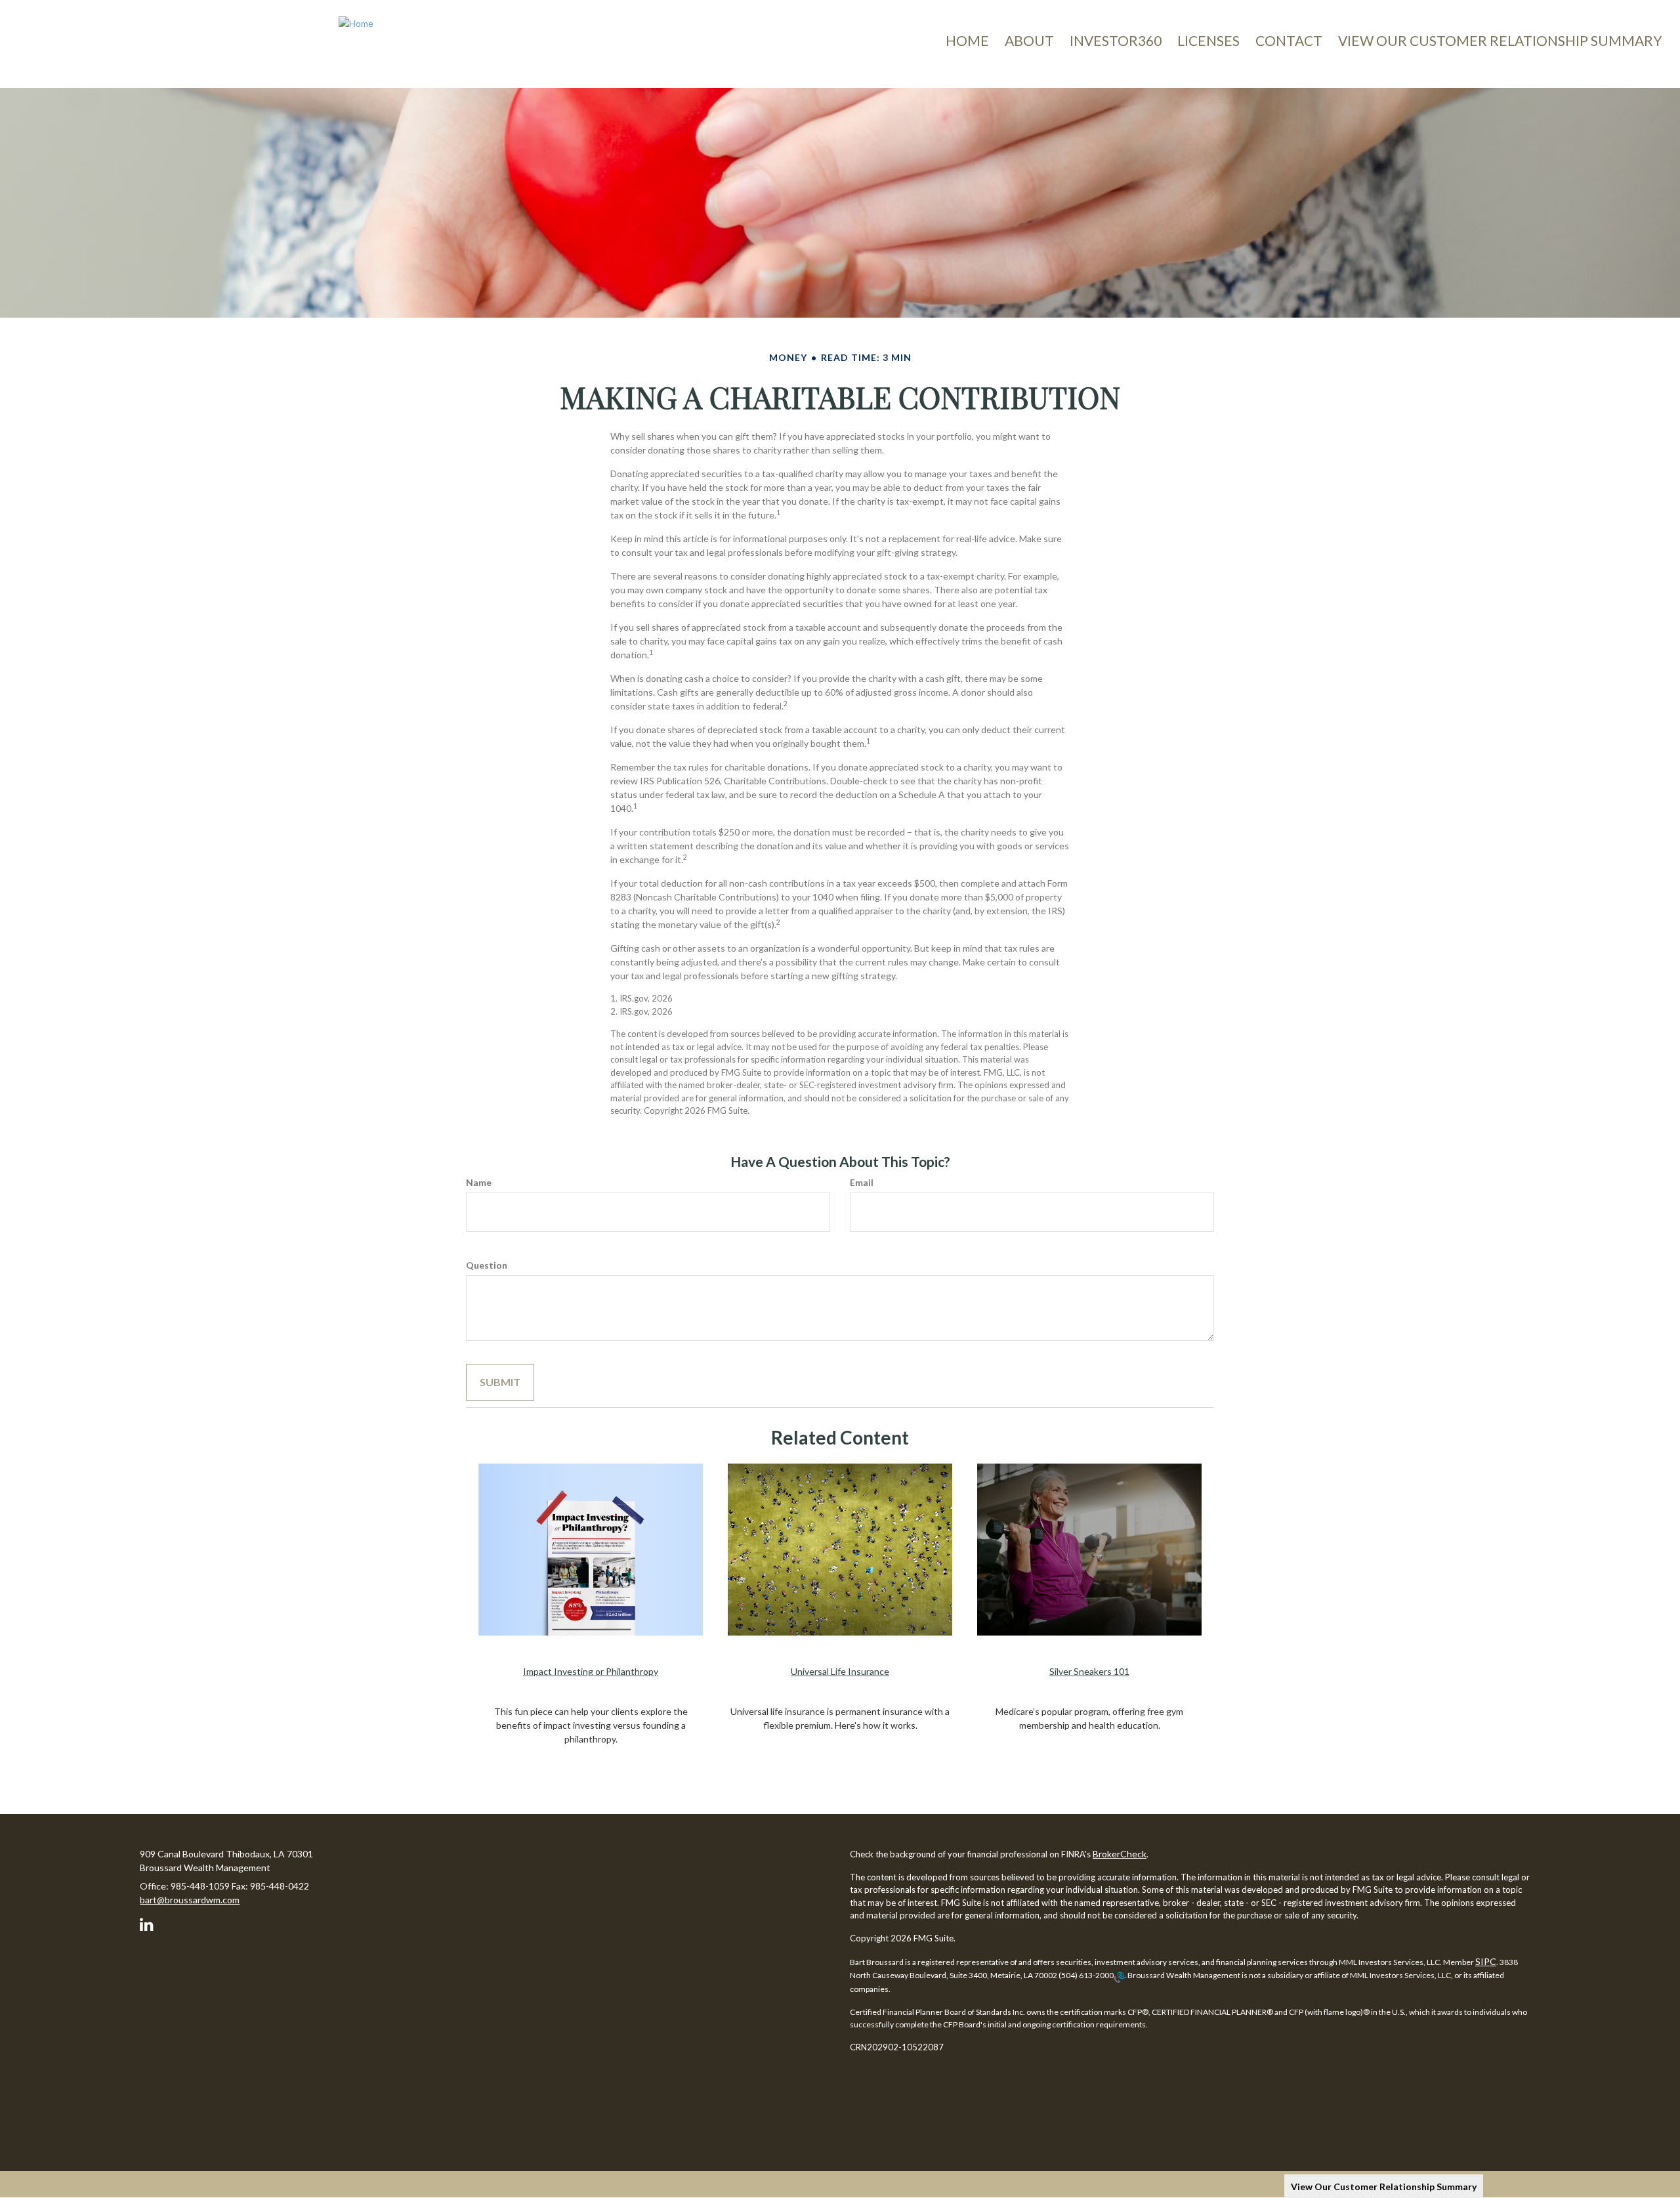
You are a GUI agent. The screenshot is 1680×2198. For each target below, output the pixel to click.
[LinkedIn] (149, 1922)
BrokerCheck (1120, 1854)
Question (487, 1265)
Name (479, 1182)
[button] (1029, 41)
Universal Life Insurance (840, 1671)
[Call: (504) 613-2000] (1119, 1976)
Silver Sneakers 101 (1089, 1671)
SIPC (1486, 1961)
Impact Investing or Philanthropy (591, 1671)
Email (862, 1182)
